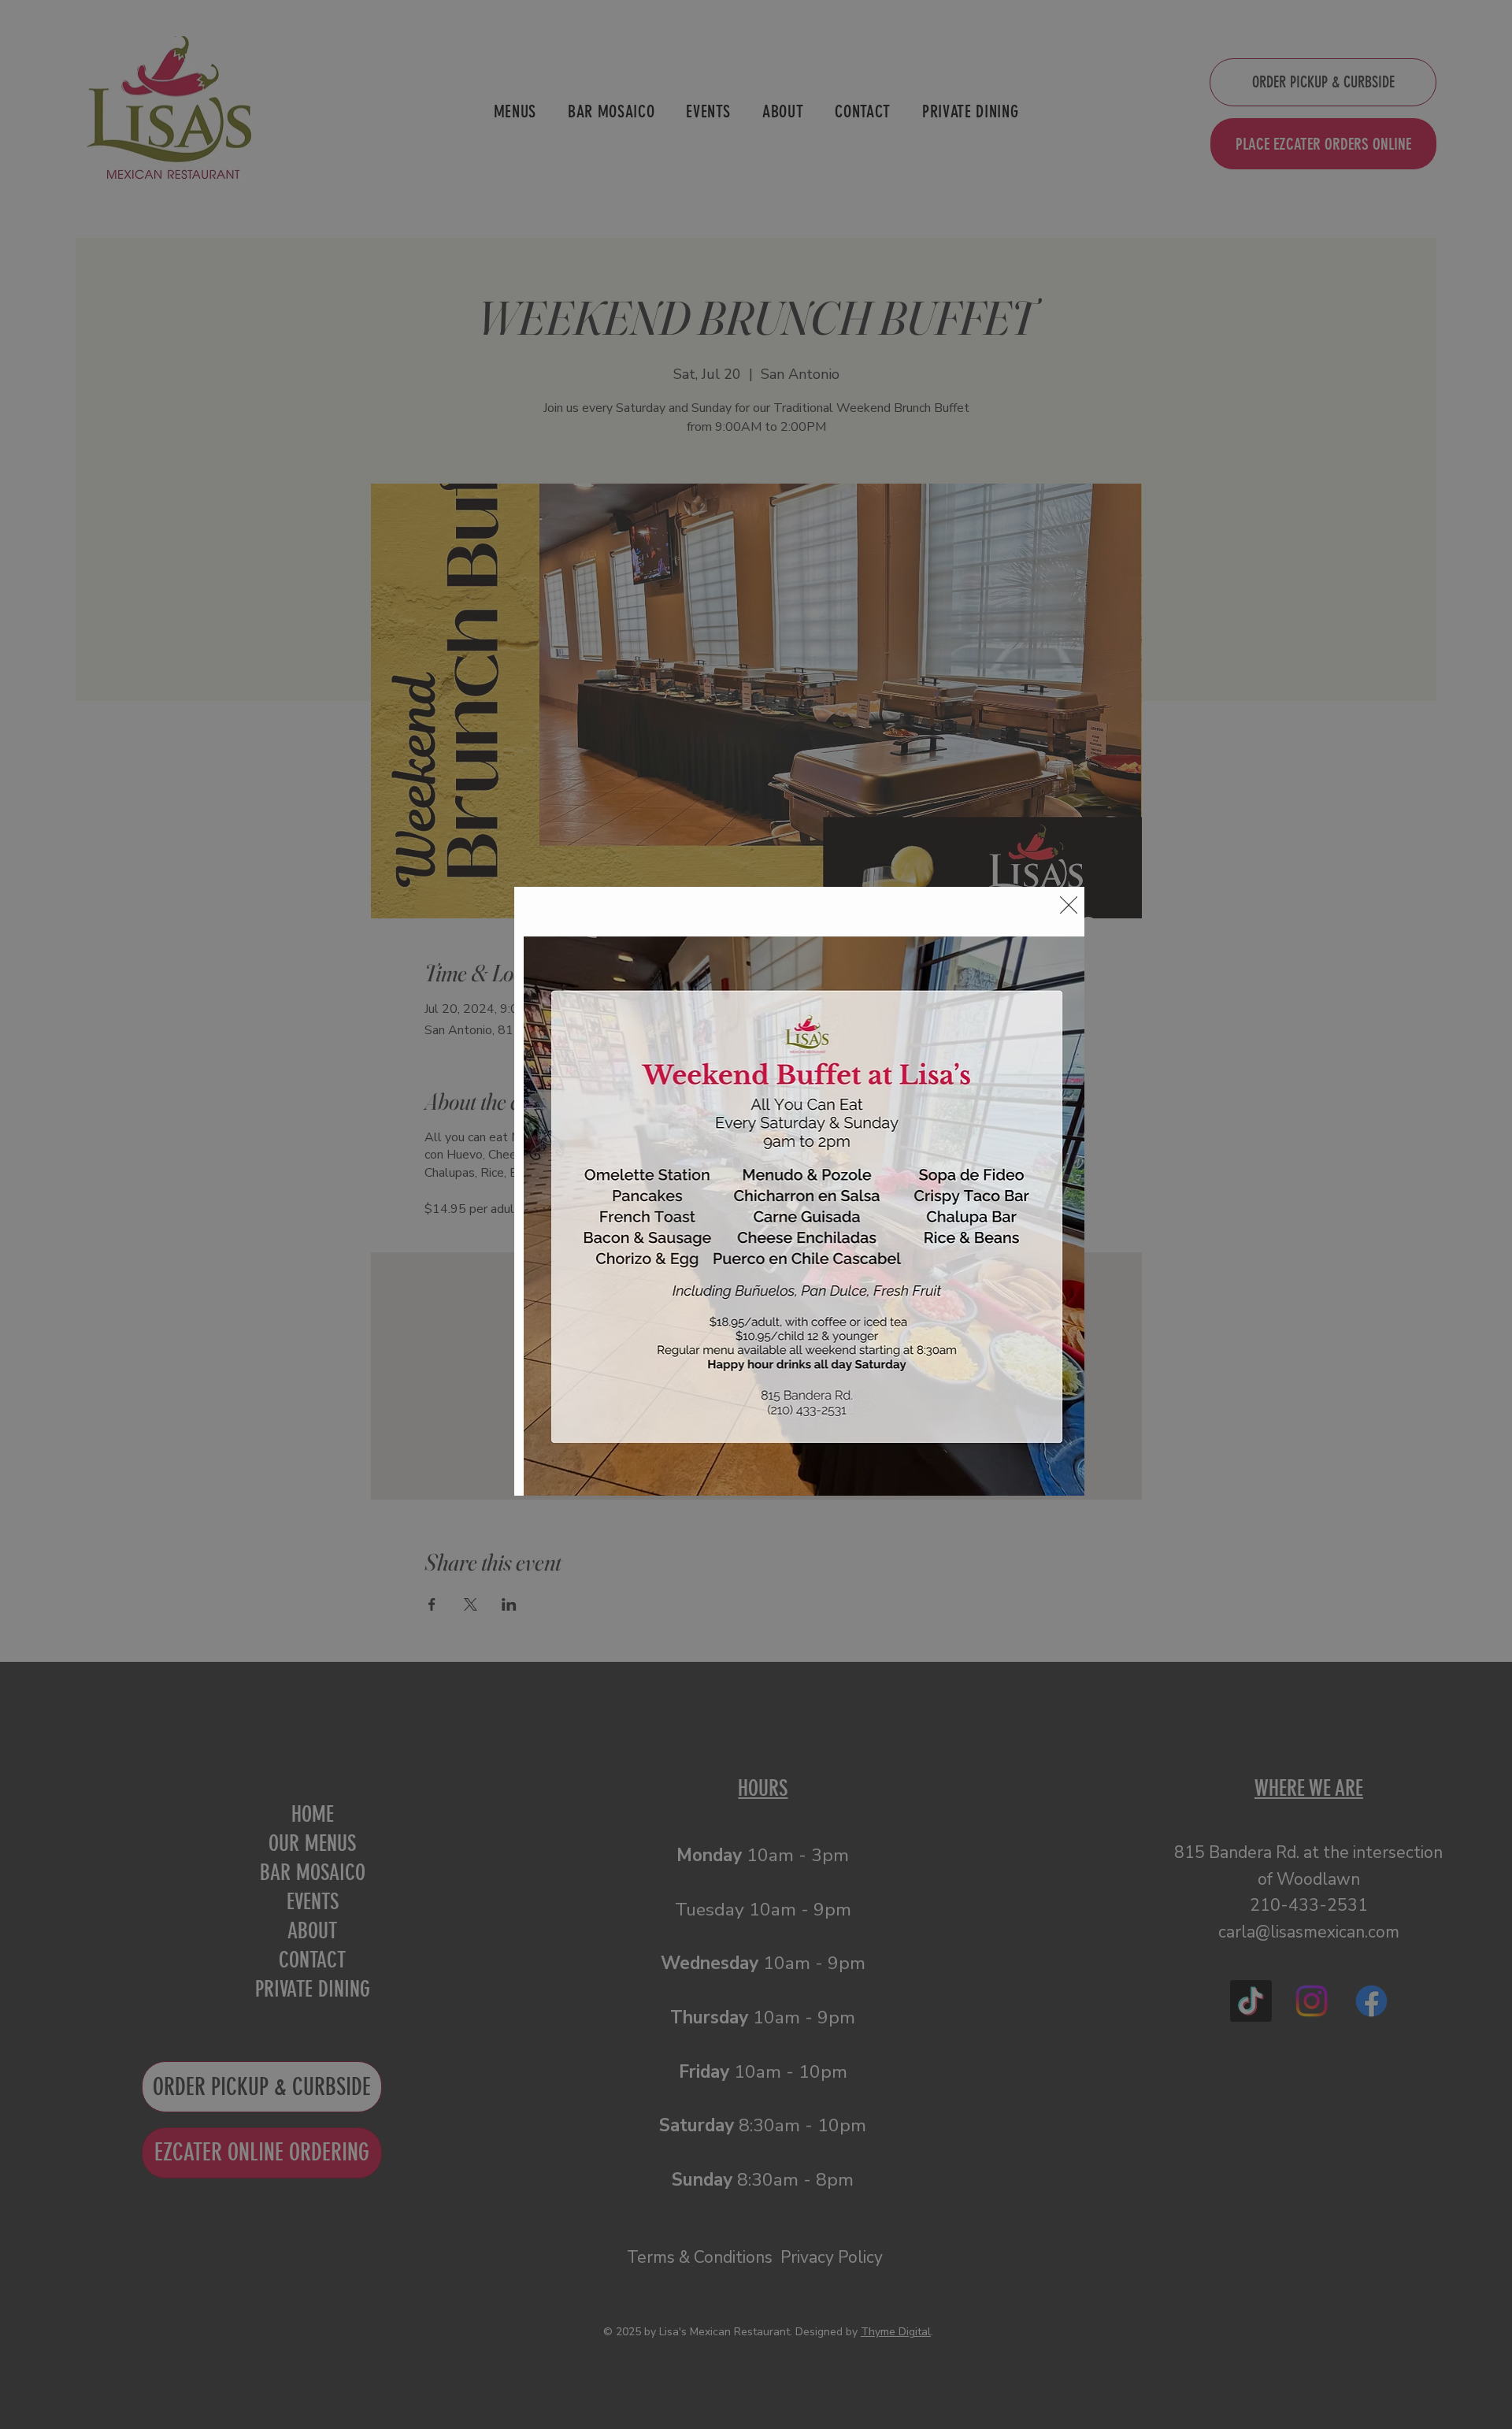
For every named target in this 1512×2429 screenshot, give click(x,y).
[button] (1069, 906)
